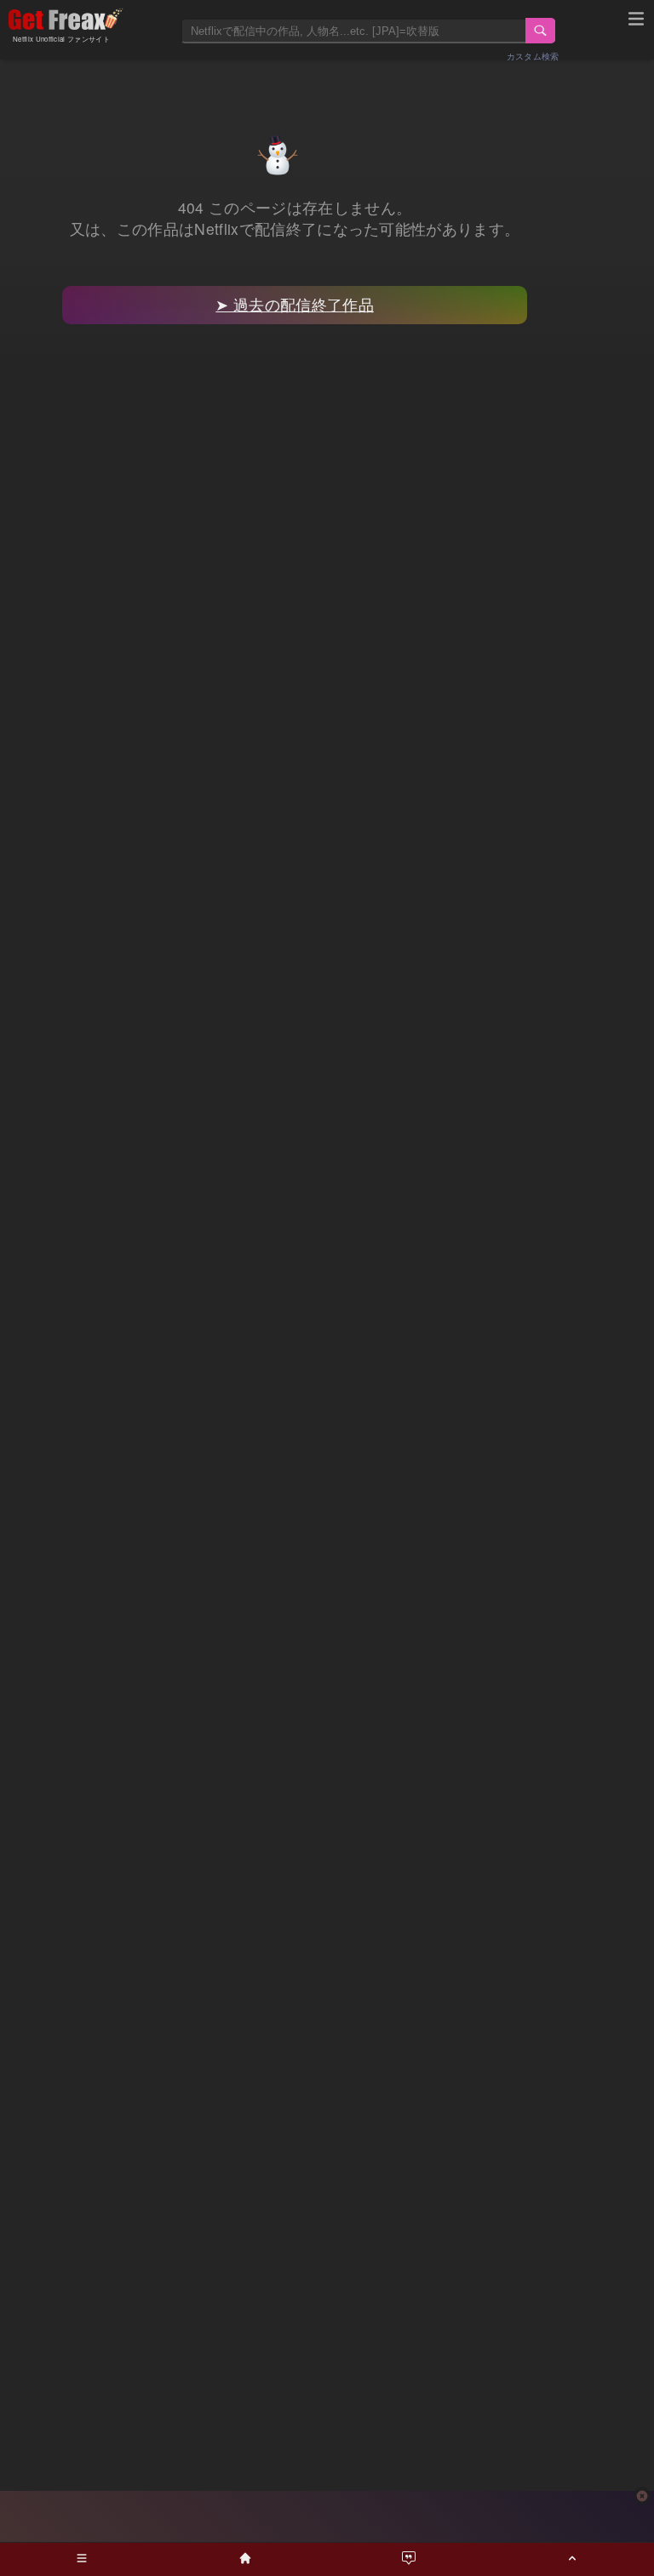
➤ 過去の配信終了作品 (295, 304)
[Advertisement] (327, 2516)
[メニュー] (636, 21)
